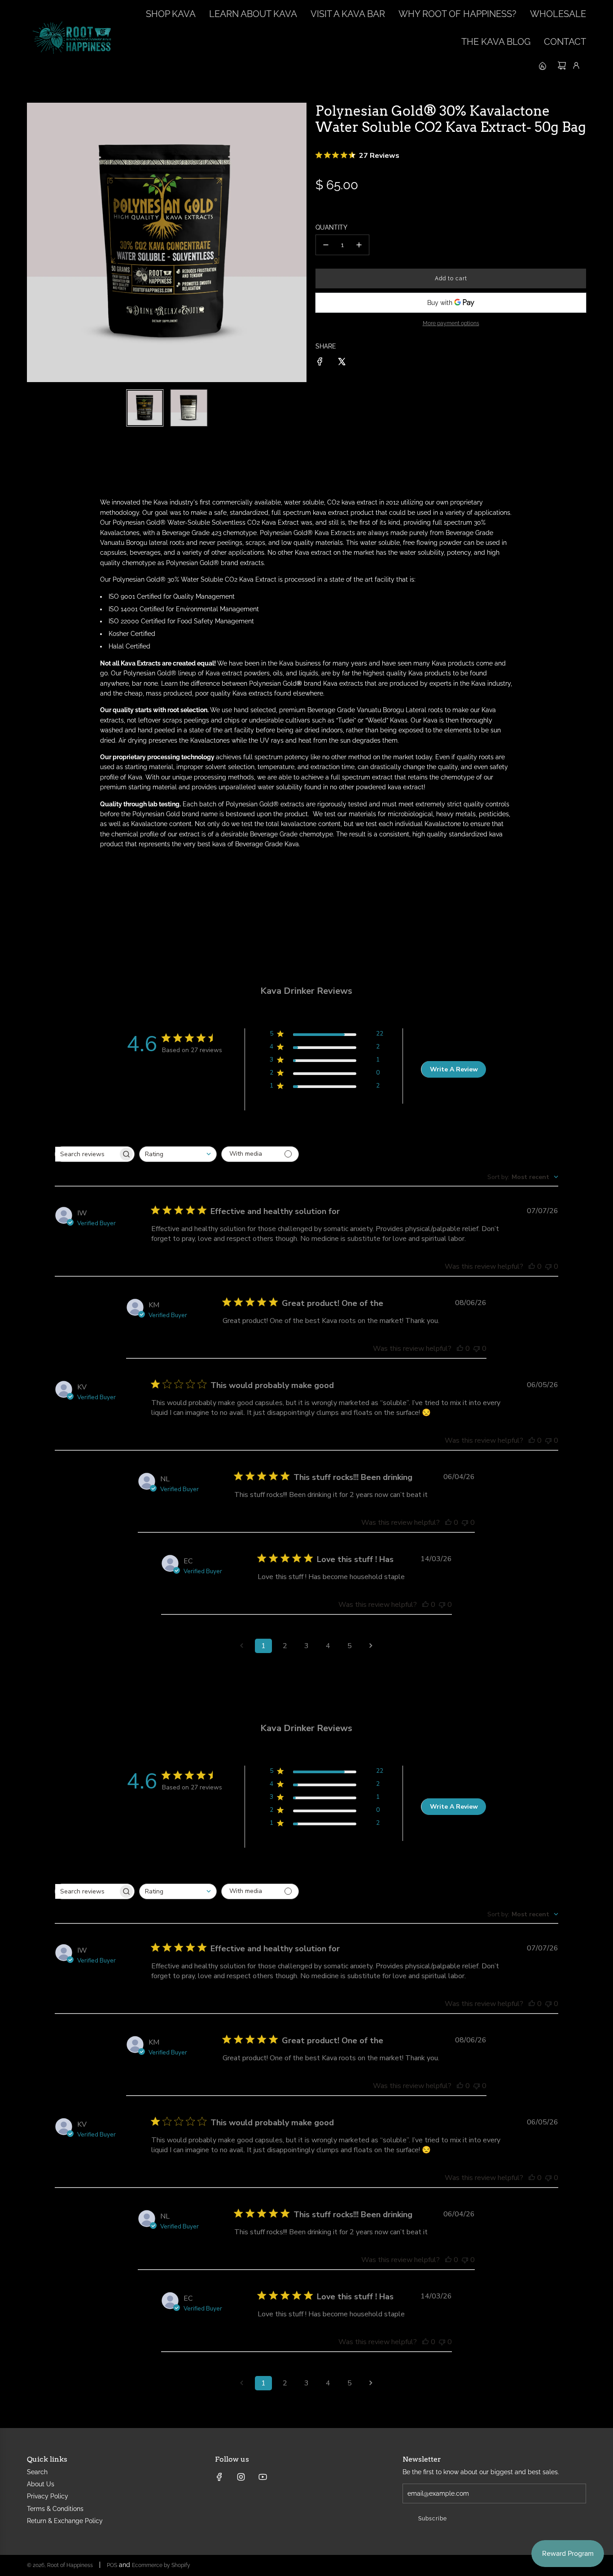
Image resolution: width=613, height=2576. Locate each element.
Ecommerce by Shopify (161, 2565)
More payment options (451, 323)
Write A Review (454, 1069)
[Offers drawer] (542, 65)
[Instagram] (241, 2477)
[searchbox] (87, 1154)
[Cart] (562, 65)
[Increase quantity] (359, 245)
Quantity (331, 227)
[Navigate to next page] (371, 1646)
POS (112, 2565)
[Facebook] (219, 2477)
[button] (34, 243)
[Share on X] (342, 363)
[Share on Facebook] (320, 363)
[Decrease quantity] (326, 245)
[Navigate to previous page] (242, 1646)
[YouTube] (263, 2477)
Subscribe (433, 2519)
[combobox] (178, 1154)
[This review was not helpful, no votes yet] (548, 1266)
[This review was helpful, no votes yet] (532, 1266)
